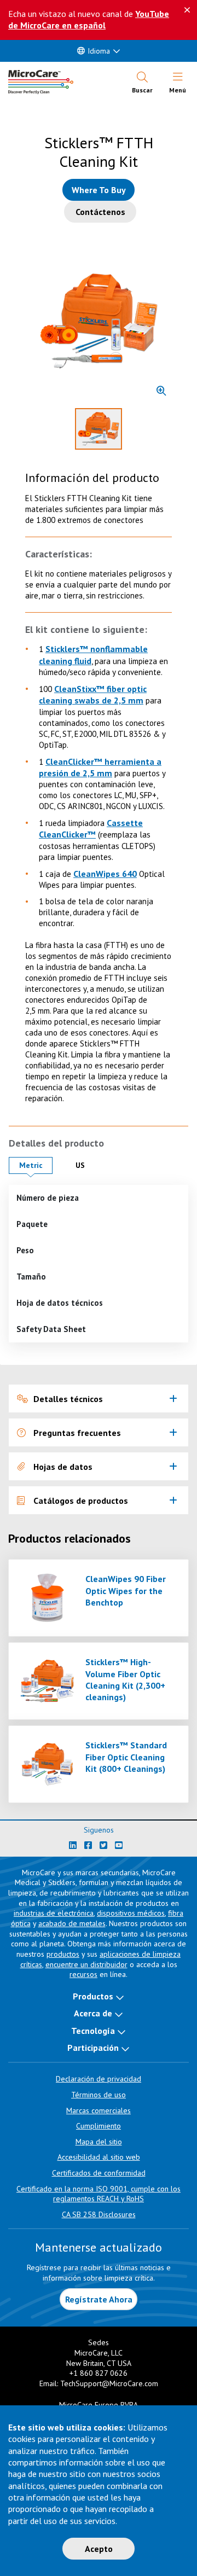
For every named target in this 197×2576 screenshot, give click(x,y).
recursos (83, 1974)
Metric (36, 1165)
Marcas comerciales (99, 2110)
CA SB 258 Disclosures (99, 2214)
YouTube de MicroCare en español (89, 19)
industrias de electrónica (54, 1913)
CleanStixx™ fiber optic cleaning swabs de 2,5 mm (93, 694)
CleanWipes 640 (105, 874)
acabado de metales (72, 1923)
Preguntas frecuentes (77, 1433)
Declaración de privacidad (99, 2079)
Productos (93, 1996)
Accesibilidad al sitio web (99, 2157)
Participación (93, 2048)
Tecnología (93, 2031)
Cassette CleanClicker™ (91, 828)
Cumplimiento (99, 2126)
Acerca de (93, 2013)
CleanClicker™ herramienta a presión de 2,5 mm (100, 767)
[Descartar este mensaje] (187, 10)
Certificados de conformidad (99, 2173)
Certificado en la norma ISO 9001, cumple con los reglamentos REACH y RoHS (99, 2194)
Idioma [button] (99, 51)
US (88, 1165)
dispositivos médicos (131, 1913)
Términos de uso (99, 2095)
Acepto (99, 2549)
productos (63, 1954)
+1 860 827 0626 (99, 2373)
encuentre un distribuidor (86, 1964)
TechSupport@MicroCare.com (109, 2383)
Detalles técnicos (68, 1399)
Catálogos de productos (81, 1501)
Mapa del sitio (99, 2142)
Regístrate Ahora (99, 2299)
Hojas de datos (63, 1467)
